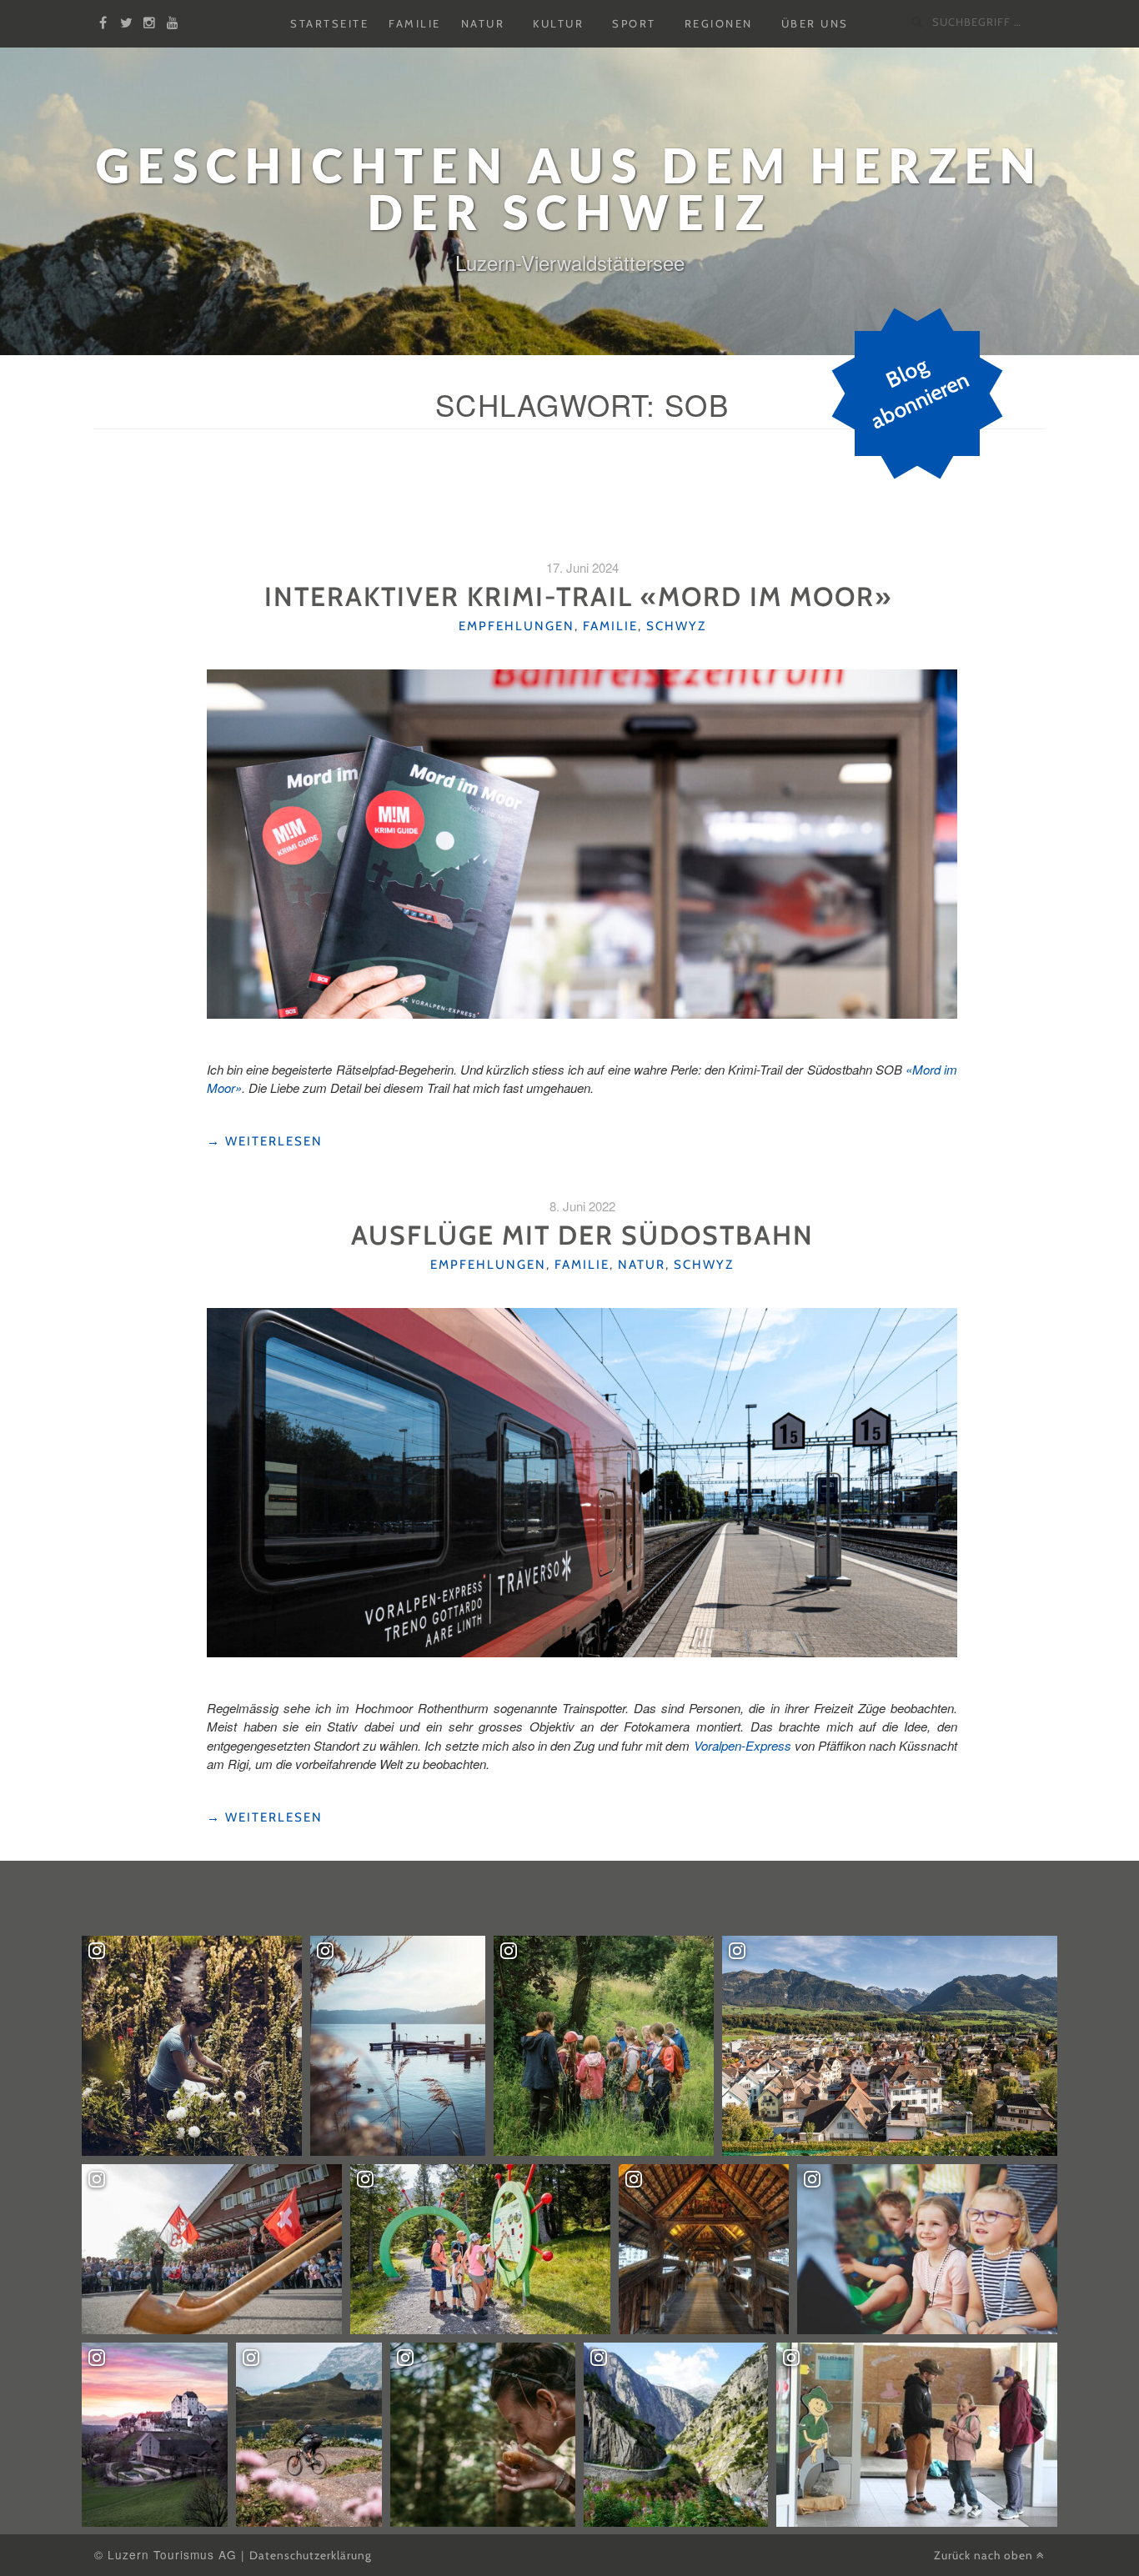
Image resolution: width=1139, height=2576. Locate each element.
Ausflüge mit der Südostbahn (582, 1235)
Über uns (815, 24)
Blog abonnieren (920, 393)
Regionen (719, 24)
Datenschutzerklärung (311, 2555)
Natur (483, 24)
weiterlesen (265, 1142)
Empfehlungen (517, 626)
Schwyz (676, 626)
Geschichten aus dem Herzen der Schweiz (569, 189)
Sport (634, 24)
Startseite (329, 24)
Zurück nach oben (985, 2555)
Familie (415, 24)
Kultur (558, 24)
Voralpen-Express (743, 1745)
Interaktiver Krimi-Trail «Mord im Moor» (582, 596)
